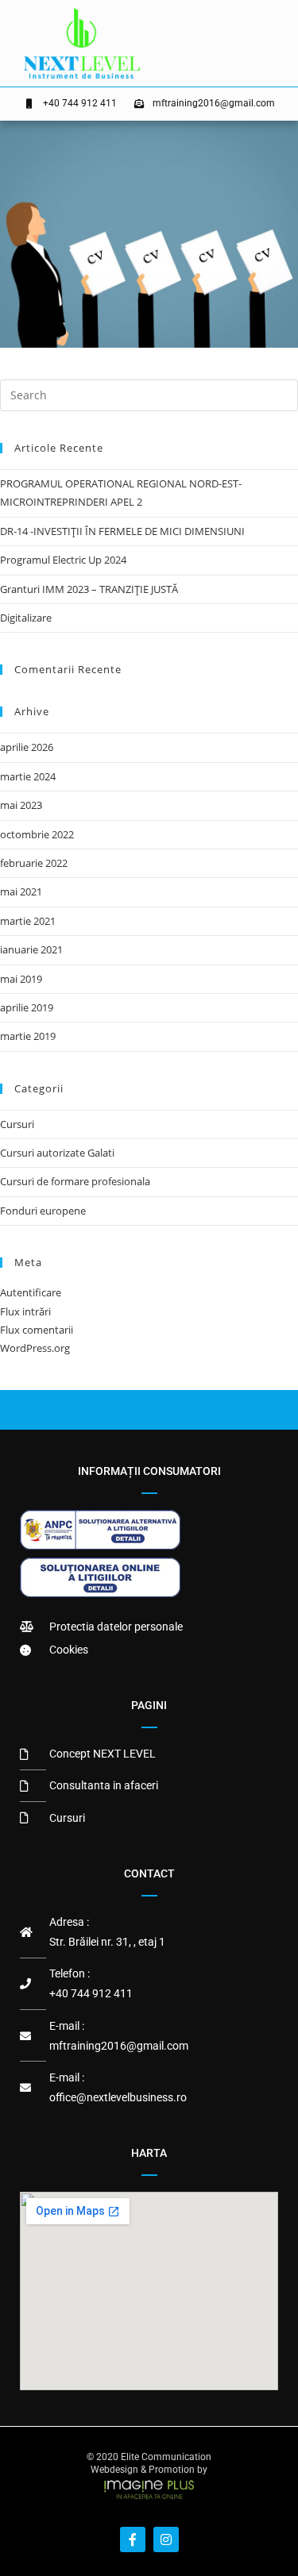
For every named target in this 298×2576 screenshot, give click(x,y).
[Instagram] (166, 2539)
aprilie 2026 (27, 747)
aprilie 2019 (27, 1007)
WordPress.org (35, 1348)
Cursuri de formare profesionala (75, 1181)
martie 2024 (28, 776)
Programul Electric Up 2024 (63, 560)
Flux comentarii (37, 1330)
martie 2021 (28, 921)
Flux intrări (25, 1311)
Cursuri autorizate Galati (57, 1153)
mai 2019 (21, 979)
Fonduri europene (43, 1211)
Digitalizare (26, 618)
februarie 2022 (34, 863)
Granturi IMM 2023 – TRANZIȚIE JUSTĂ (89, 589)
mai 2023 (21, 805)
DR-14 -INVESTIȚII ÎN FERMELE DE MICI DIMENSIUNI (122, 531)
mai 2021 (21, 891)
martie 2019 (28, 1036)
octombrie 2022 (37, 834)
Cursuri (17, 1124)
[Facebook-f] (133, 2539)
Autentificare (31, 1292)
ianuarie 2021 (31, 949)
